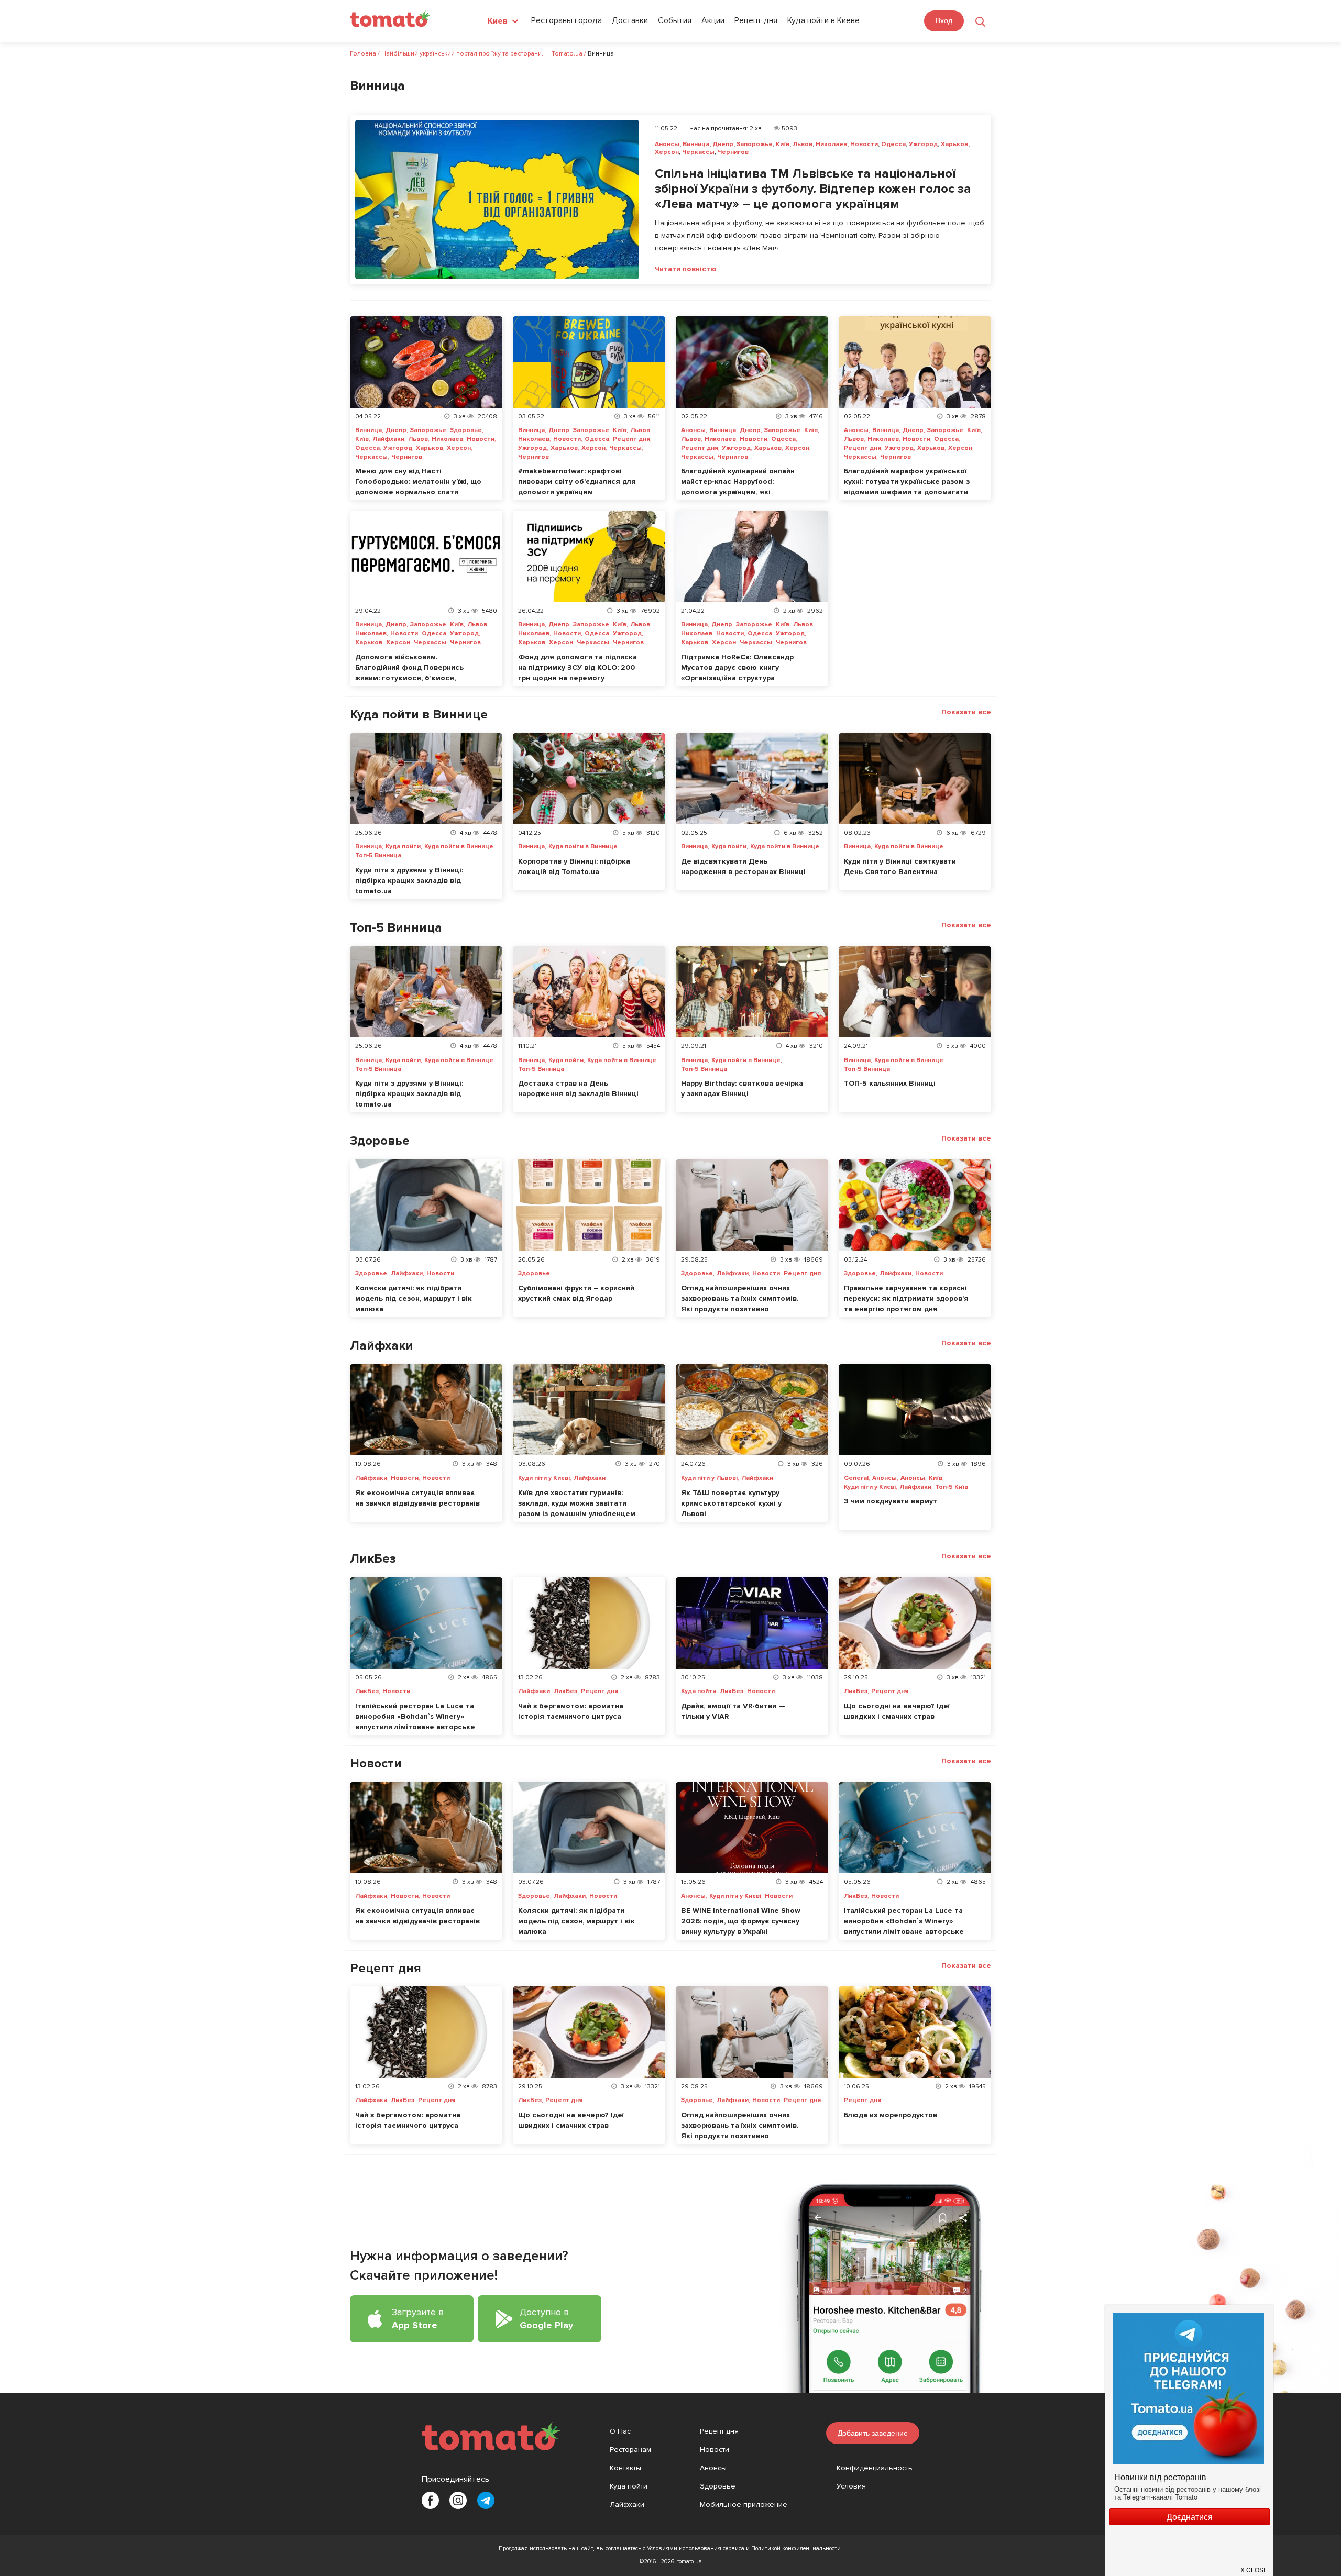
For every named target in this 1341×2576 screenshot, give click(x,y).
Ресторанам (630, 2450)
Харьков (954, 144)
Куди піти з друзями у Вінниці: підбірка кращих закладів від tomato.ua (409, 881)
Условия (851, 2486)
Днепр (723, 144)
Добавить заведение (873, 2433)
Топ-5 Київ (952, 1487)
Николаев (831, 144)
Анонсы (667, 144)
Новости (864, 144)
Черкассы (698, 152)
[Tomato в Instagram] (458, 2500)
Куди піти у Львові (709, 1478)
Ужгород (923, 144)
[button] (1255, 2566)
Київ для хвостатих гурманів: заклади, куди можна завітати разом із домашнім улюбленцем (577, 1503)
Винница (696, 144)
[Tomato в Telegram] (486, 2500)
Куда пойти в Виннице (459, 847)
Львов (803, 144)
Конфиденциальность (875, 2468)
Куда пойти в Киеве (823, 20)
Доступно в (546, 2319)
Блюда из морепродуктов (891, 2115)
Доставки (630, 20)
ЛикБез (367, 1691)
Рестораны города (567, 20)
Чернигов (733, 152)
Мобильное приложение (744, 2505)
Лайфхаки (388, 439)
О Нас (620, 2431)
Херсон (667, 152)
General (856, 1478)
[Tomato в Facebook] (430, 2500)
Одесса (893, 144)
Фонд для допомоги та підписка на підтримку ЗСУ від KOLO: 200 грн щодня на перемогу (578, 667)
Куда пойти (403, 847)
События (675, 20)
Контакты (625, 2468)
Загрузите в (418, 2319)
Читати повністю (686, 269)
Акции (713, 20)
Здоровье (466, 430)
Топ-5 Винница (378, 856)
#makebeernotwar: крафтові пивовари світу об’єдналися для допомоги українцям (577, 482)
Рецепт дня (756, 20)
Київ (783, 144)
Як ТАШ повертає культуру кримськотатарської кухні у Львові (731, 1503)
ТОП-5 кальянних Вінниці (890, 1083)
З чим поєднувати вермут (891, 1501)
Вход (944, 20)
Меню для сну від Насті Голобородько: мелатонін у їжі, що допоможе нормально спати (418, 482)
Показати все (966, 712)
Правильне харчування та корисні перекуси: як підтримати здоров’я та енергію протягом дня (906, 1298)
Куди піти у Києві (544, 1478)
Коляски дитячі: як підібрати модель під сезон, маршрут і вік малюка (414, 1298)
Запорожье (755, 144)
